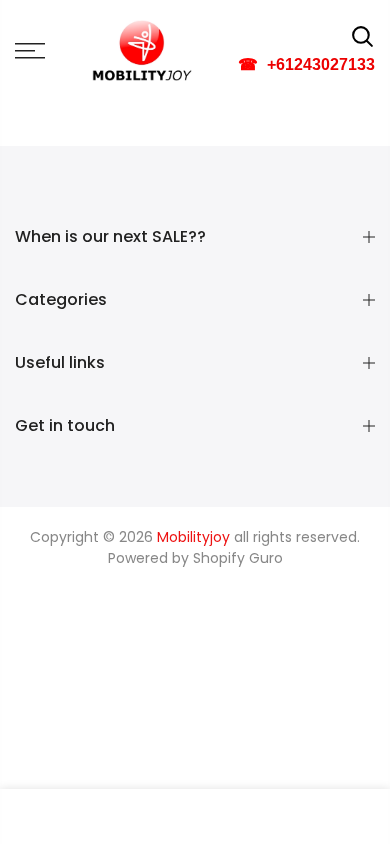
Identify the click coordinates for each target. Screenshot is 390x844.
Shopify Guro (238, 558)
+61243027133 (306, 64)
